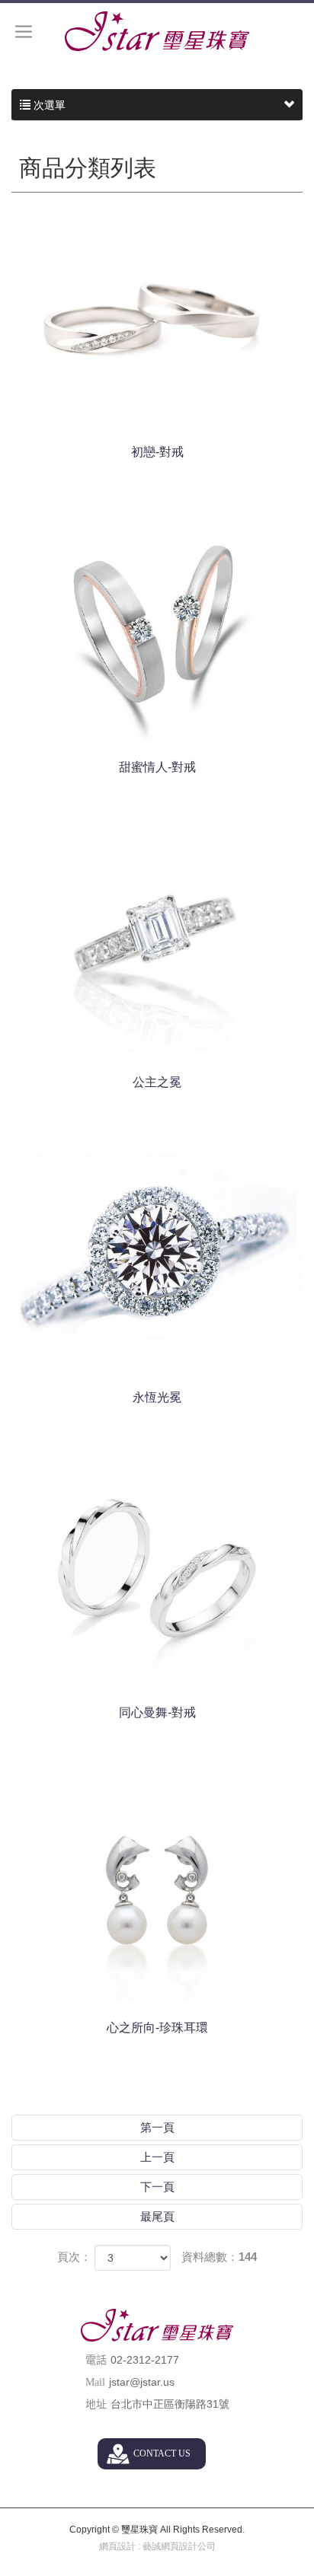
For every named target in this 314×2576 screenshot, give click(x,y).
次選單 (48, 105)
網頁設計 (117, 2546)
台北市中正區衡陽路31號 (170, 2404)
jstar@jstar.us (142, 2382)
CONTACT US (162, 2453)
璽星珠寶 (157, 31)
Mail (95, 2382)
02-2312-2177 (145, 2360)
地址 (96, 2404)
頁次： (74, 2257)
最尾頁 (157, 2216)
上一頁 (157, 2157)
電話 (96, 2360)
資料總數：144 (219, 2257)
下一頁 (157, 2187)
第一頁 (157, 2127)
